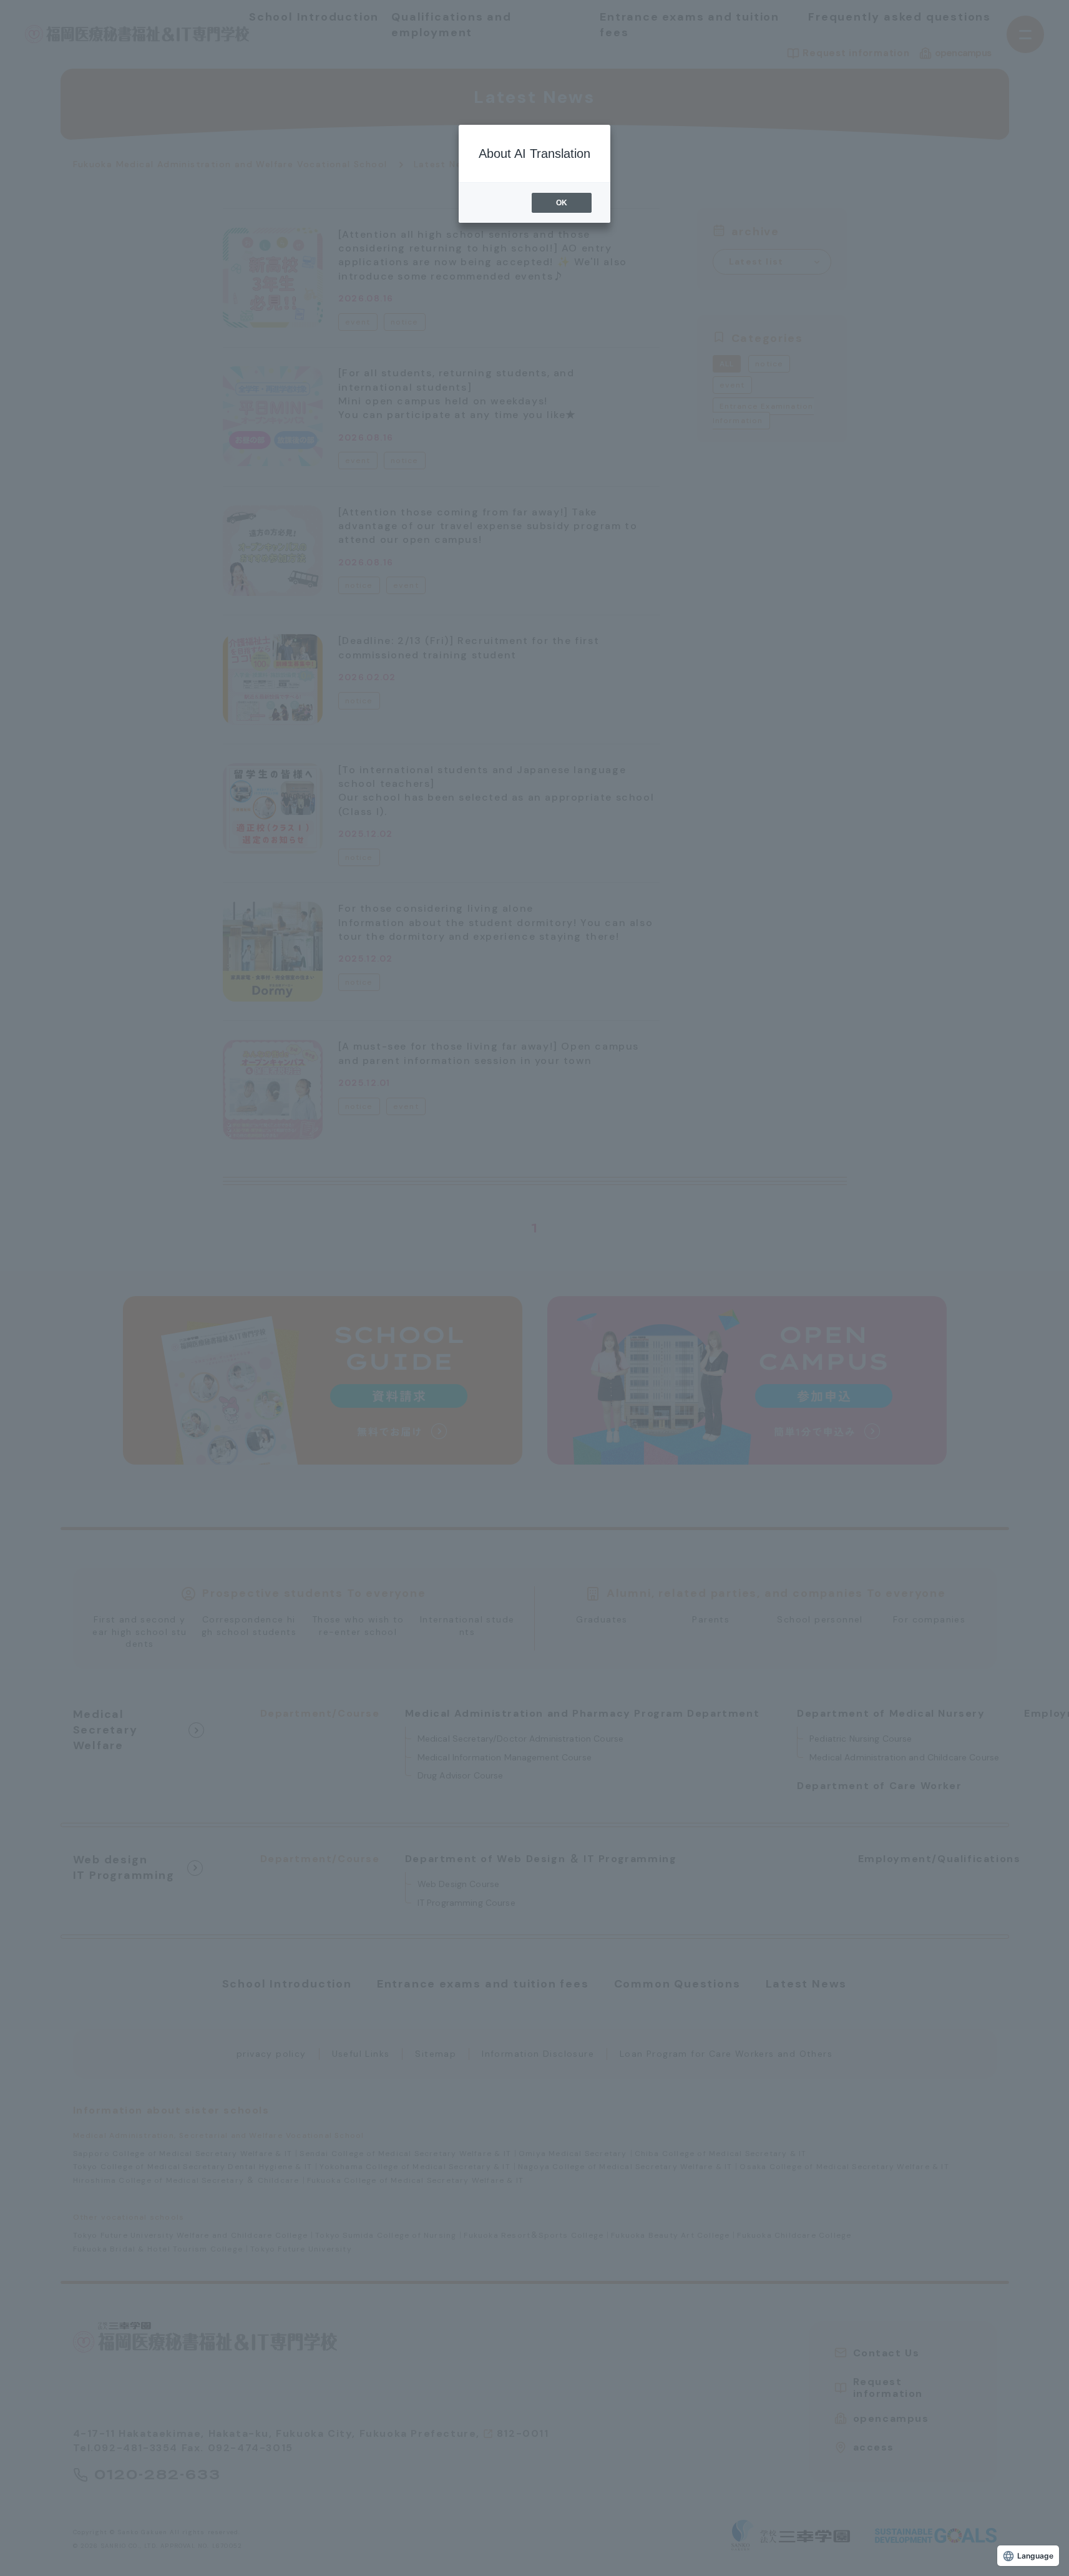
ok (562, 203)
